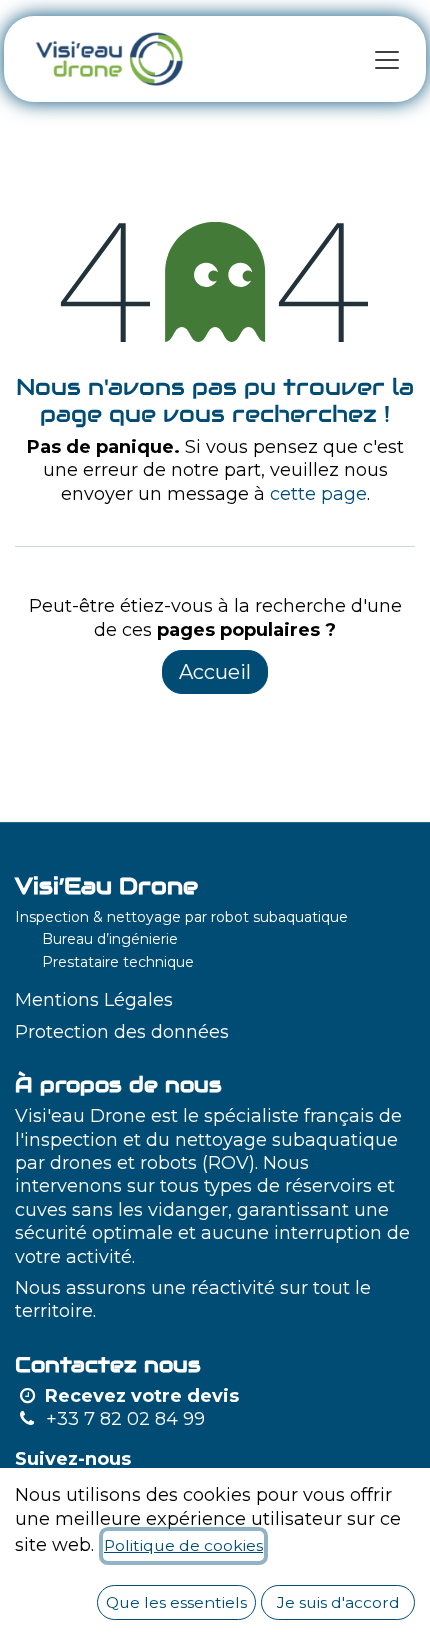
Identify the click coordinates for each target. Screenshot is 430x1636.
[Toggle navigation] (387, 59)
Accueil (215, 672)
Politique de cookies (183, 1545)
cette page (318, 494)
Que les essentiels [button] (176, 1602)
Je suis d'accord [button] (338, 1602)
